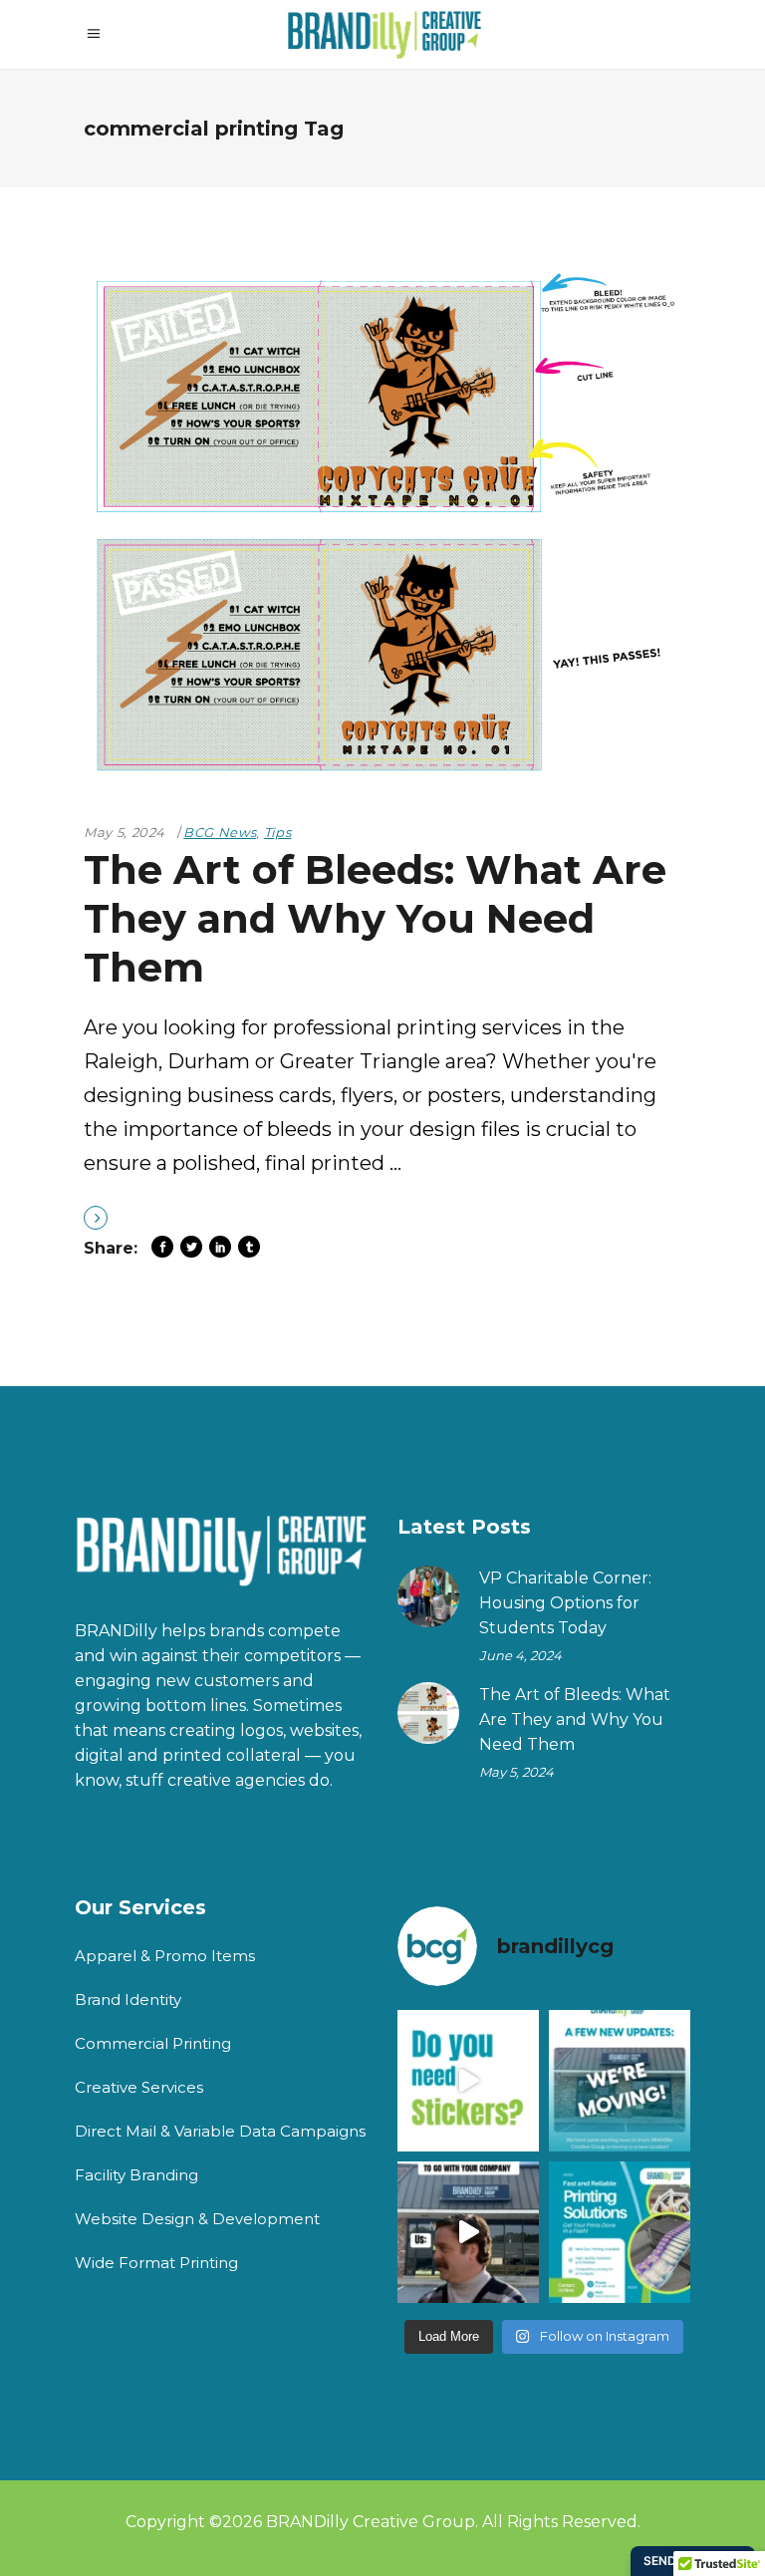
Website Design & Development (197, 2219)
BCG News (220, 832)
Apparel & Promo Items (165, 1956)
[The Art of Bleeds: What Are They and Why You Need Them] (382, 525)
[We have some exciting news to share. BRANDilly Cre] (620, 2081)
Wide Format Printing (156, 2263)
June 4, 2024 (520, 1655)
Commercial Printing (153, 2043)
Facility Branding (136, 2175)
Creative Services (139, 2087)
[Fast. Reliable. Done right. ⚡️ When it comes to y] (620, 2232)
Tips (278, 832)
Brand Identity (128, 2000)
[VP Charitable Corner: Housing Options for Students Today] (428, 1596)
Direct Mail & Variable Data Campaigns (220, 2131)
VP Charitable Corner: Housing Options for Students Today (565, 1603)
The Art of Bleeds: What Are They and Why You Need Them (375, 918)
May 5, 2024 (125, 832)
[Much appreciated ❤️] (468, 2232)
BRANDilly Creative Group (371, 2522)
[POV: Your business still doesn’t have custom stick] (468, 2081)
